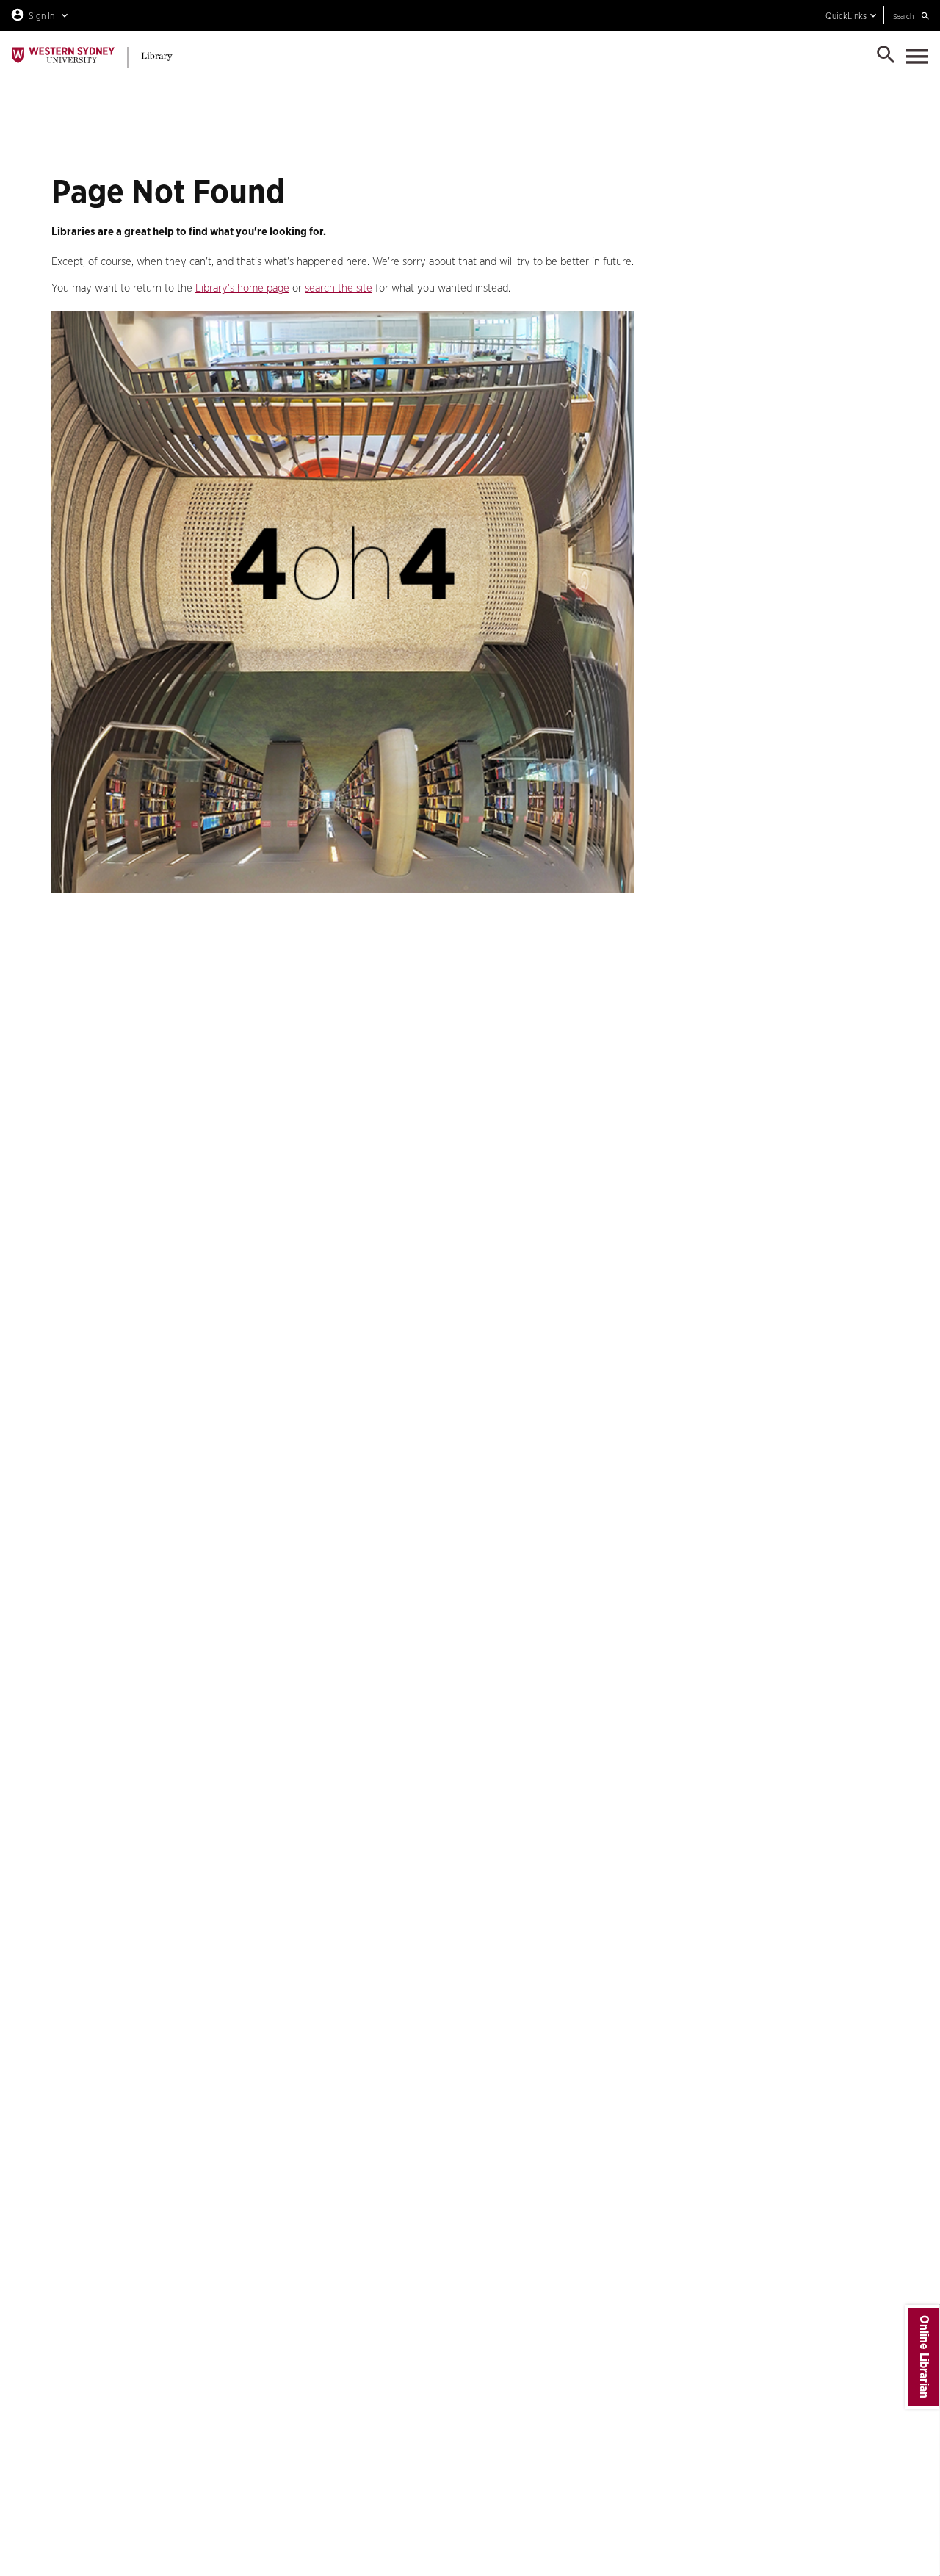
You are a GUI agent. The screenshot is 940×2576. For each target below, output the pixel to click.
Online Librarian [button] (924, 2357)
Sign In (41, 16)
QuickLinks (846, 16)
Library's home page (242, 288)
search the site (339, 288)
